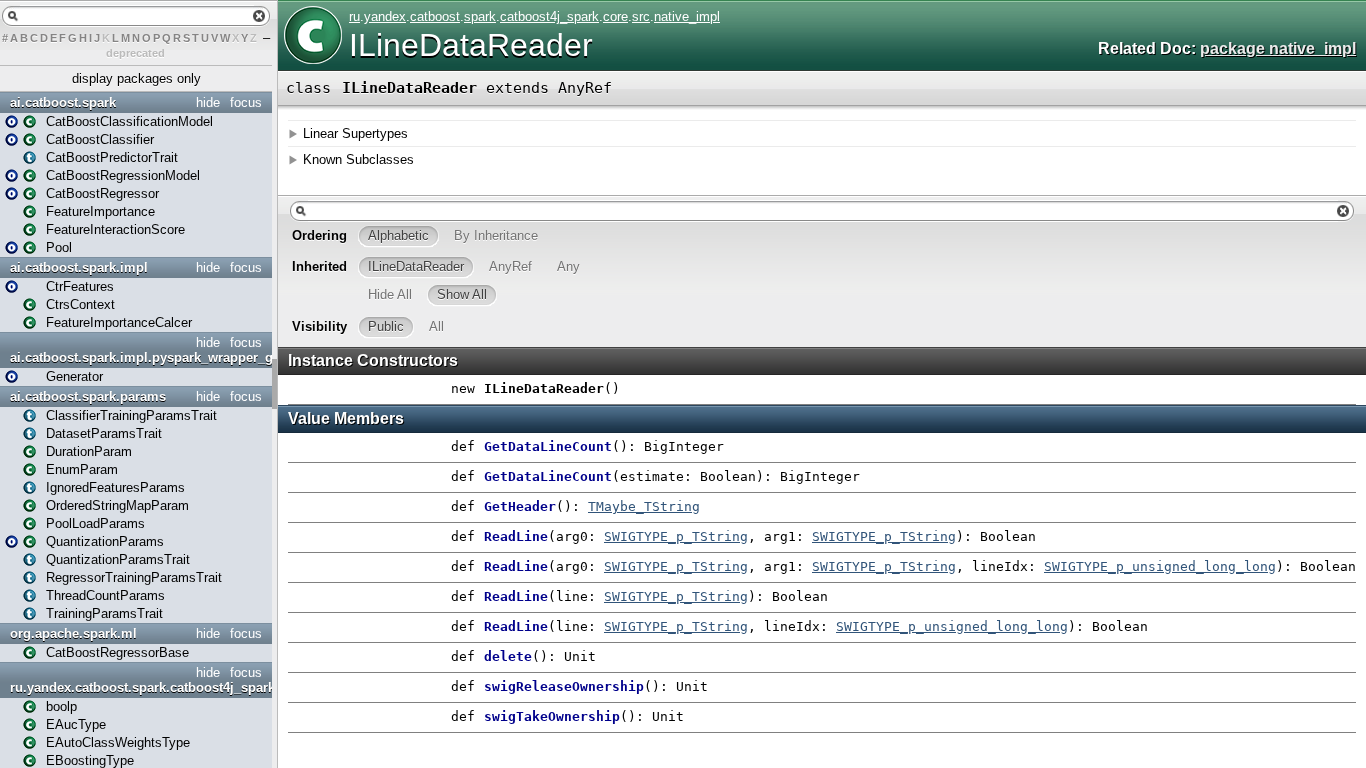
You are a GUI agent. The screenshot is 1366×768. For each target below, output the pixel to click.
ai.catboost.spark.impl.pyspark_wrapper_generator (138, 357)
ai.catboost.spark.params (88, 396)
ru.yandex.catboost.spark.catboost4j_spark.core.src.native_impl (138, 687)
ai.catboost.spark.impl (79, 267)
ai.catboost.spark (63, 102)
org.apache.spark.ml (73, 633)
